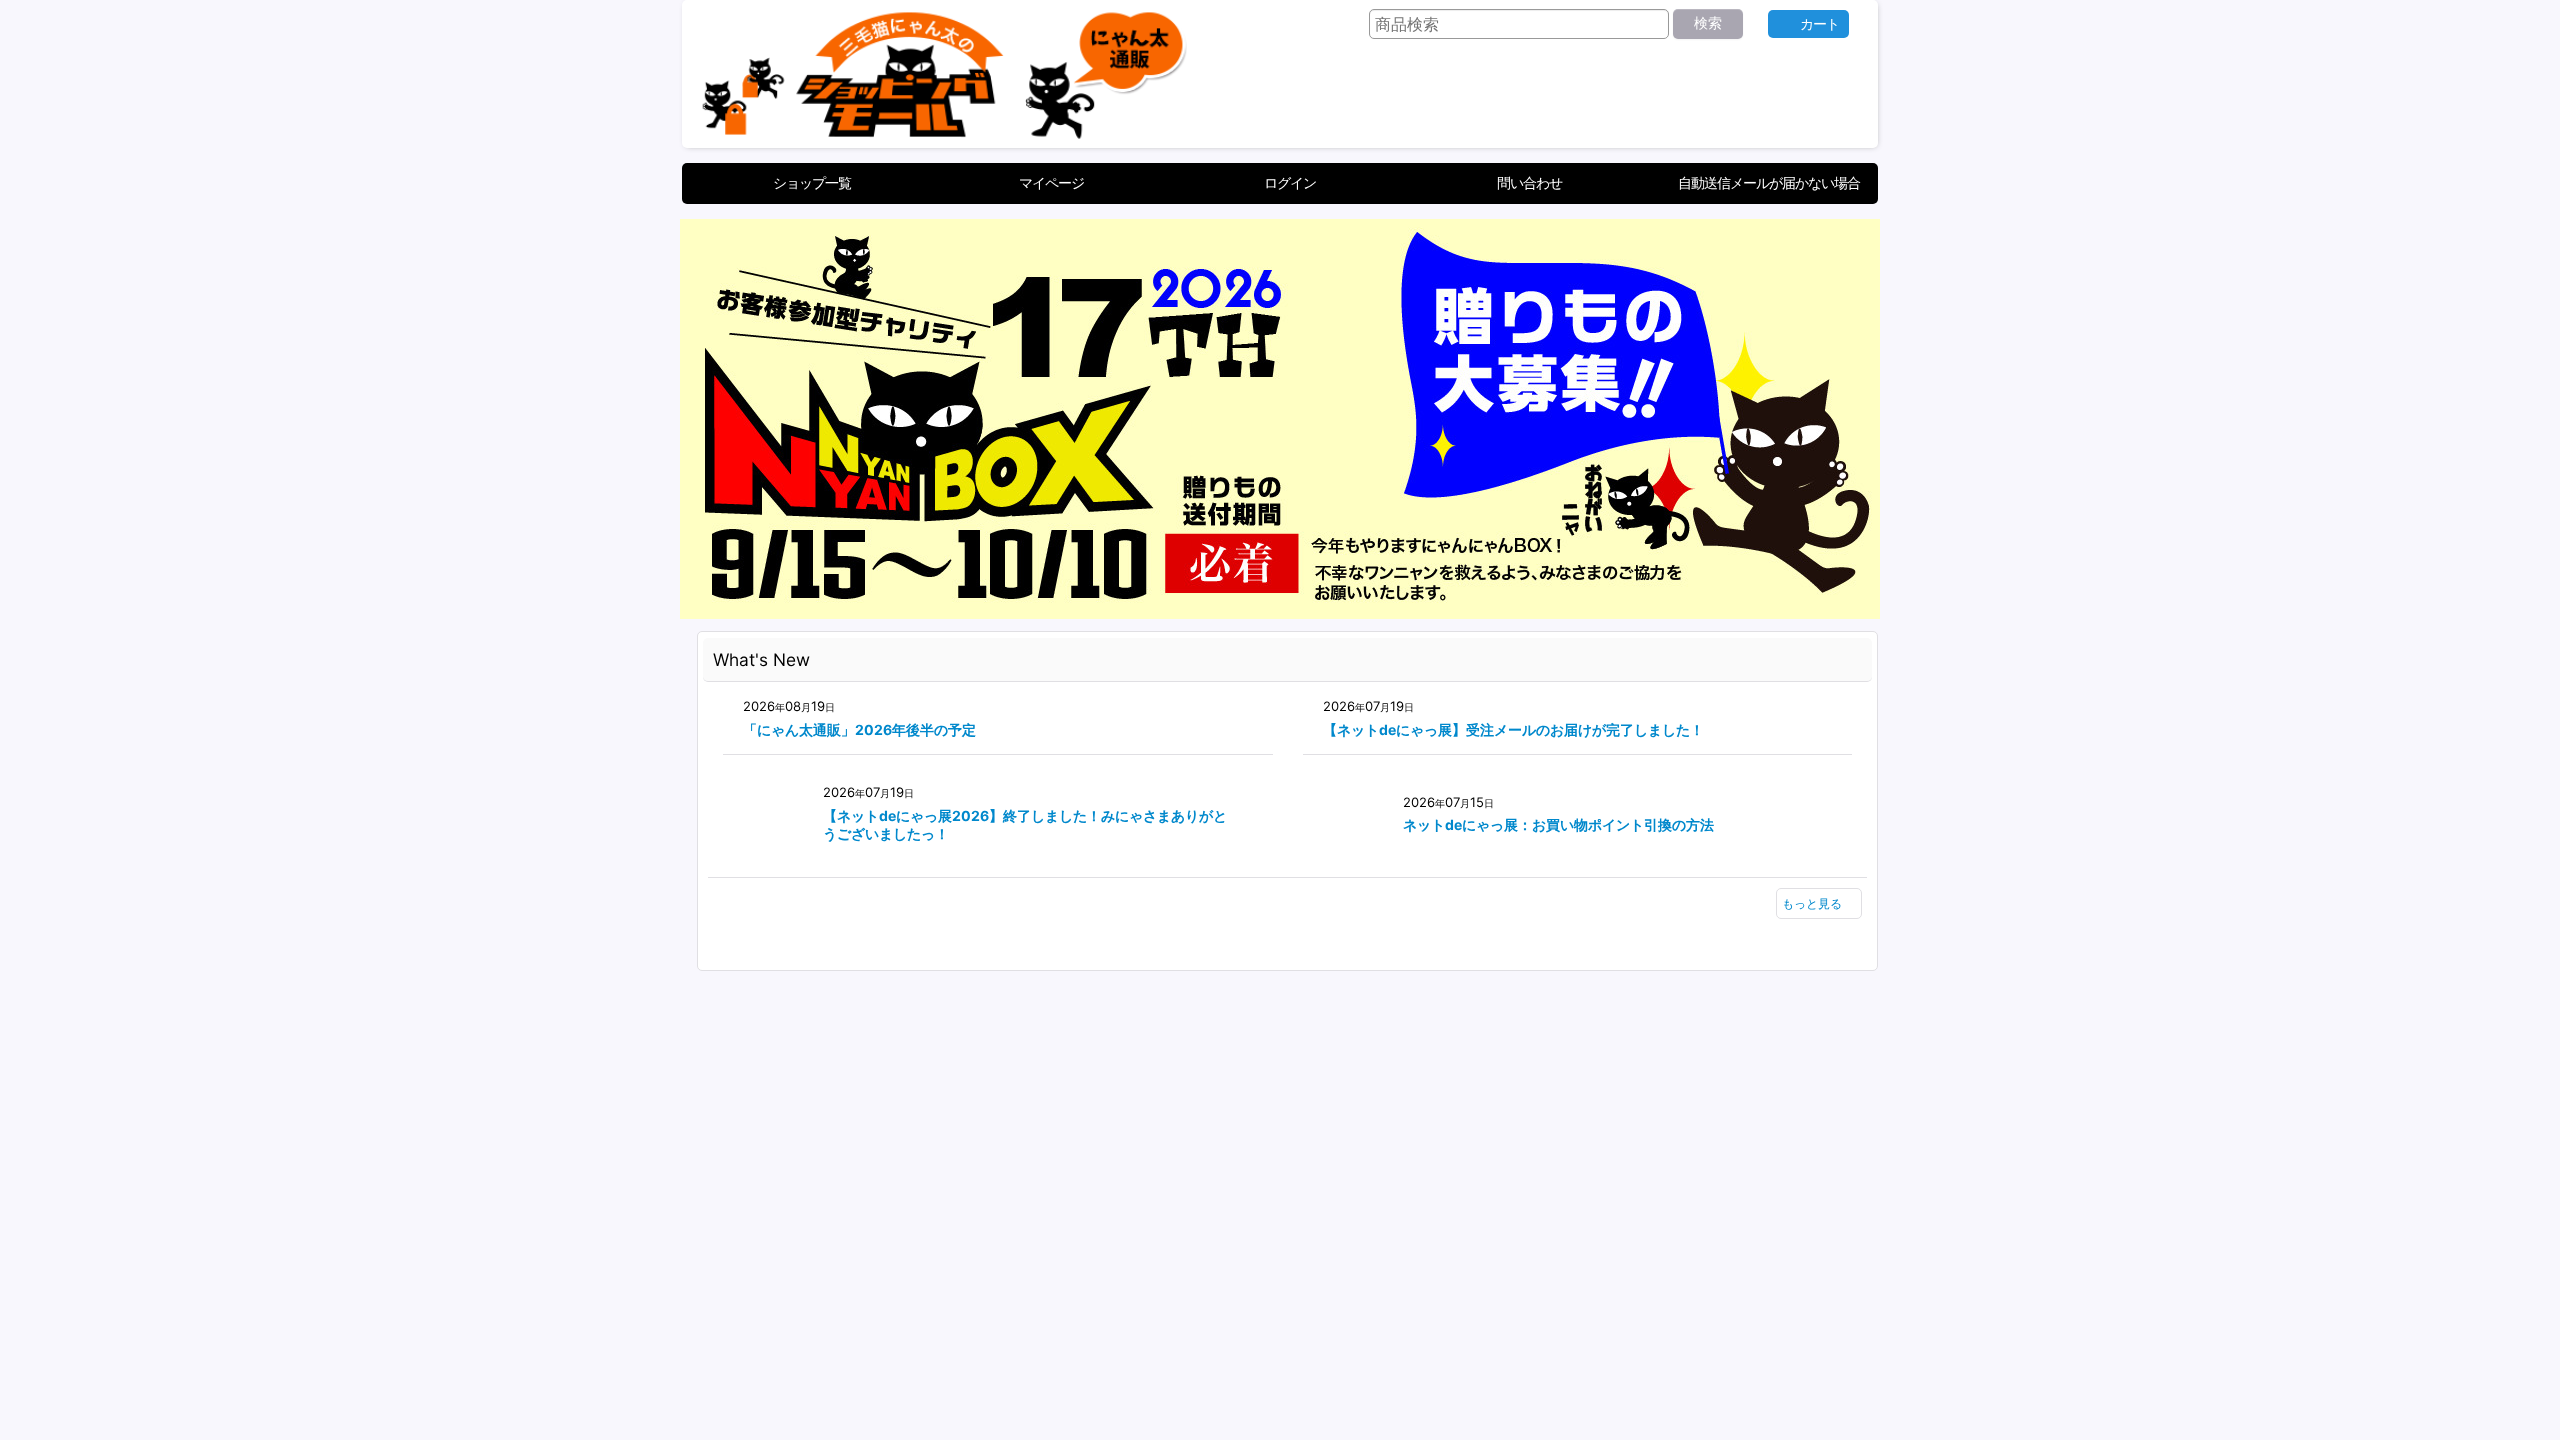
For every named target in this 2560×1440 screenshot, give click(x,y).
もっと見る (1812, 903)
